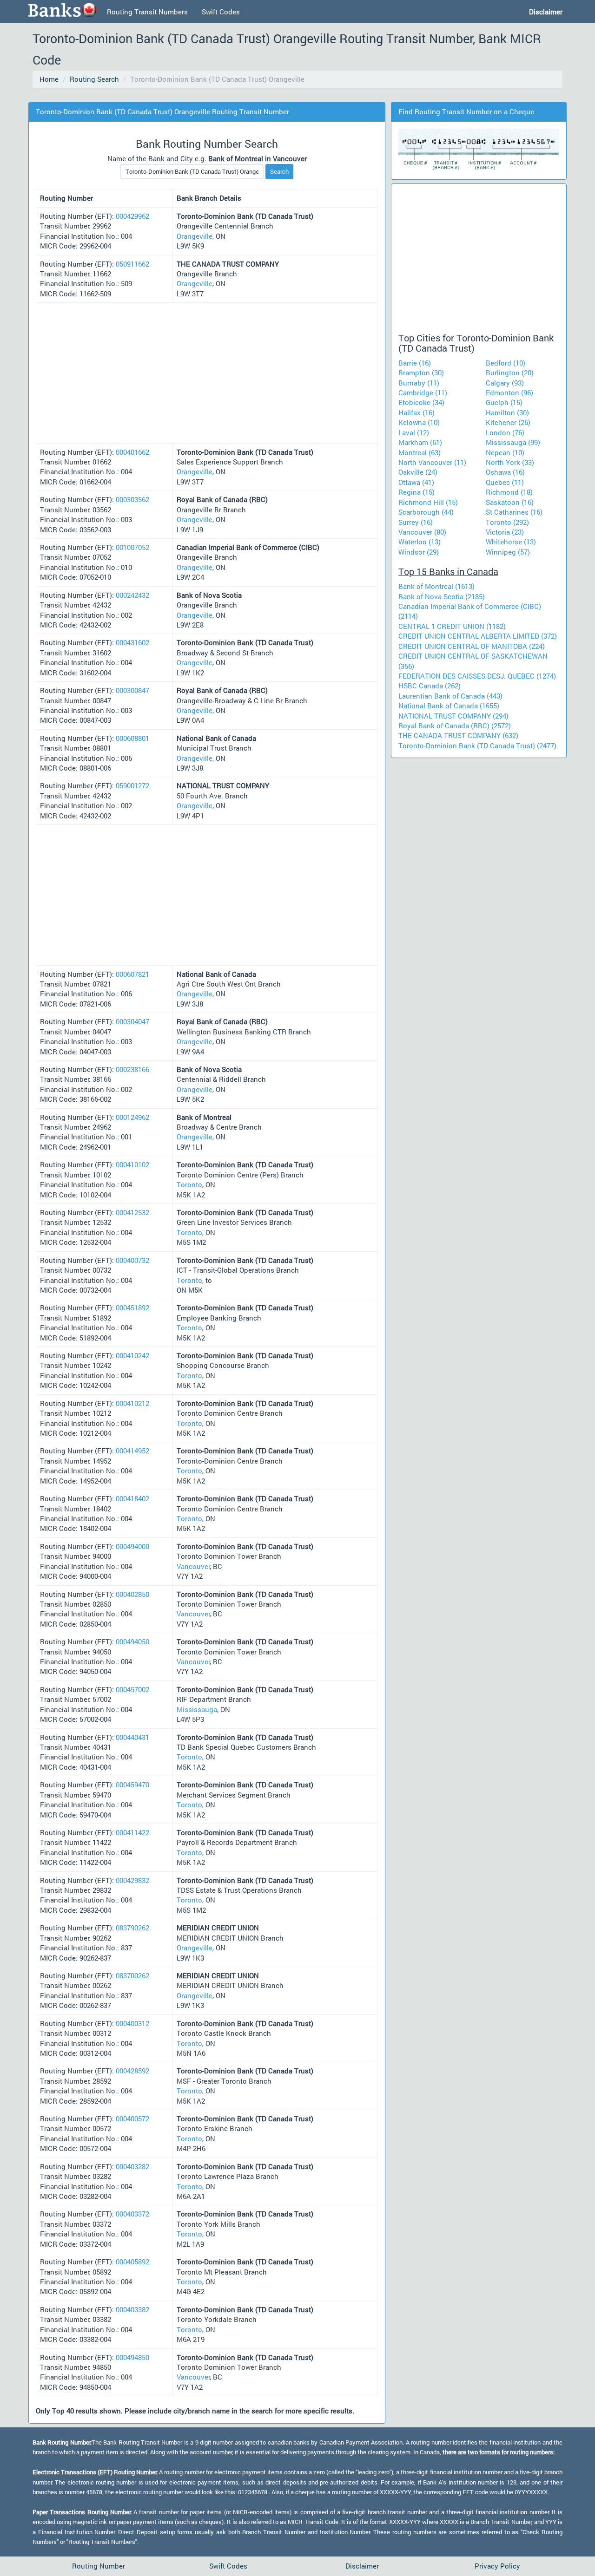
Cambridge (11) (423, 392)
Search (279, 171)
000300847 (132, 690)
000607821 (132, 974)
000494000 (132, 1546)
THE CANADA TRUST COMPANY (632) (458, 735)
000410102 (132, 1164)
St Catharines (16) (514, 512)
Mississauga (197, 1709)
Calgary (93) (505, 383)
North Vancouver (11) (432, 462)
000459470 (132, 1785)
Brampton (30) (421, 373)
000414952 (132, 1451)
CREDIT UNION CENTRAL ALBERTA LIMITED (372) (478, 636)
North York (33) (510, 462)
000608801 (132, 738)
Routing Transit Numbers (147, 12)
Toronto (189, 1184)
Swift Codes (221, 12)
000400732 (132, 1260)
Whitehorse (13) (511, 542)
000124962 (132, 1117)
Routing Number (99, 2566)
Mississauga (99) (513, 442)
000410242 (132, 1355)
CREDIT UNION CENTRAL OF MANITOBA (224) (472, 646)
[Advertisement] (202, 95)
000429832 (132, 1880)
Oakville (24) (418, 472)
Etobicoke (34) (421, 402)
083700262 (132, 1975)
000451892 (132, 1308)
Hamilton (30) (507, 412)
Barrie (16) (415, 363)
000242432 (132, 595)
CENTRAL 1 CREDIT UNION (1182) (452, 626)
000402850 (132, 1594)
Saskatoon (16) (510, 502)
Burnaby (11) (419, 383)
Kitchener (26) (508, 422)
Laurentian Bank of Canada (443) (450, 696)
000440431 (132, 1737)
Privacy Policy (497, 2566)
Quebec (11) (505, 482)
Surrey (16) (416, 522)
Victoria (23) (505, 532)
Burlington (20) (510, 373)
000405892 (132, 2262)
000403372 (132, 2214)
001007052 (132, 547)
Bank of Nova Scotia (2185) (442, 596)
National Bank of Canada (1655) (449, 706)
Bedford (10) (506, 363)
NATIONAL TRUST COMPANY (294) (453, 716)
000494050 (132, 1641)
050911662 (132, 264)
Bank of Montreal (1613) (436, 586)
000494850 (132, 2357)
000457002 (132, 1689)
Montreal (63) (420, 452)
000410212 (132, 1403)
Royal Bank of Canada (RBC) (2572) (455, 726)
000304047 (132, 1021)
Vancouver (193, 1566)
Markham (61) (420, 442)
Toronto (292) (507, 522)
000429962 (132, 216)
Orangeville (195, 236)
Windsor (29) (419, 552)
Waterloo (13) (420, 542)
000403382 (132, 2309)
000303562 (132, 499)
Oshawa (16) (505, 472)
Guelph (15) (504, 402)
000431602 (132, 642)
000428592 (132, 2071)
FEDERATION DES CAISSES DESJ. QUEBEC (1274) (477, 676)
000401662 (132, 452)
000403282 (132, 2166)
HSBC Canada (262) (430, 686)
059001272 (132, 785)
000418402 (132, 1498)
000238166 (132, 1069)
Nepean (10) (505, 452)
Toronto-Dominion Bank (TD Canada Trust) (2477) (477, 745)
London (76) (505, 432)
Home (49, 79)
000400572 (132, 2118)
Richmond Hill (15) (428, 502)
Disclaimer (362, 2566)
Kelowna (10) (419, 422)
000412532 (132, 1212)
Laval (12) (414, 432)
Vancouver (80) (422, 532)
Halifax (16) (416, 412)
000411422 (132, 1832)
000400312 (132, 2023)
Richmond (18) (509, 492)
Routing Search (94, 79)
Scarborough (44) (426, 512)
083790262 (132, 1928)
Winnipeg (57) (508, 552)
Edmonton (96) (509, 392)
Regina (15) (416, 492)
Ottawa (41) (416, 482)
